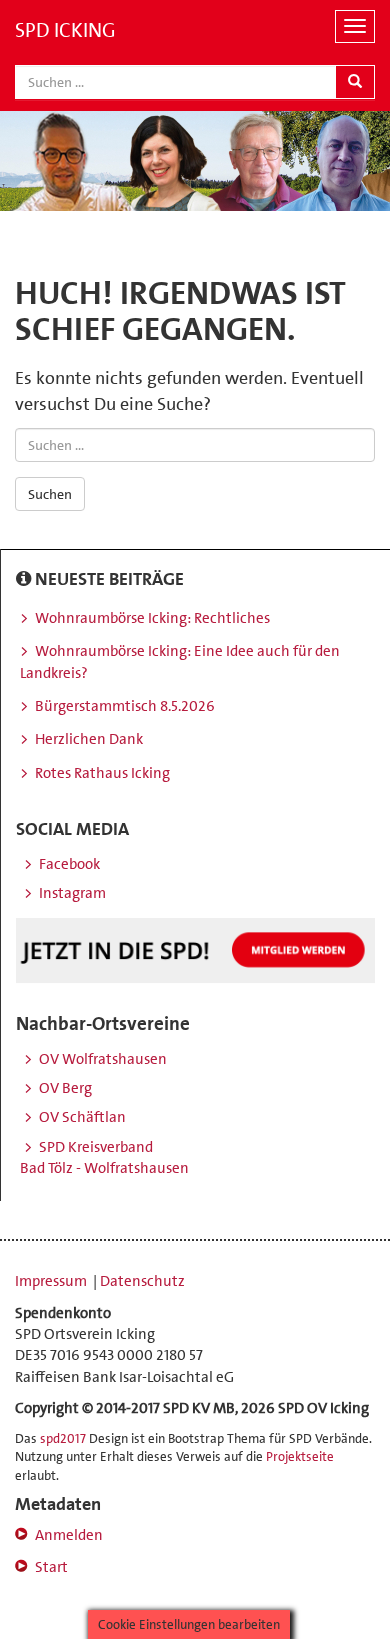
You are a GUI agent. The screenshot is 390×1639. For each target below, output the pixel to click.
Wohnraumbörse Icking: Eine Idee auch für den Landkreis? (180, 661)
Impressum (52, 1281)
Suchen (50, 494)
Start (51, 1567)
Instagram (72, 893)
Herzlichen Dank (89, 739)
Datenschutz (142, 1281)
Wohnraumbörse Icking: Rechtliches (152, 618)
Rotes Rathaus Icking (102, 773)
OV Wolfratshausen (103, 1059)
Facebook (69, 864)
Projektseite (300, 1456)
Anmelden (69, 1535)
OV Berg (65, 1088)
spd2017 (63, 1438)
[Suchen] (355, 82)
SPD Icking (65, 30)
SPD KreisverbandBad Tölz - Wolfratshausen (104, 1157)
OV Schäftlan (82, 1117)
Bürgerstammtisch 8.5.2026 (125, 706)
